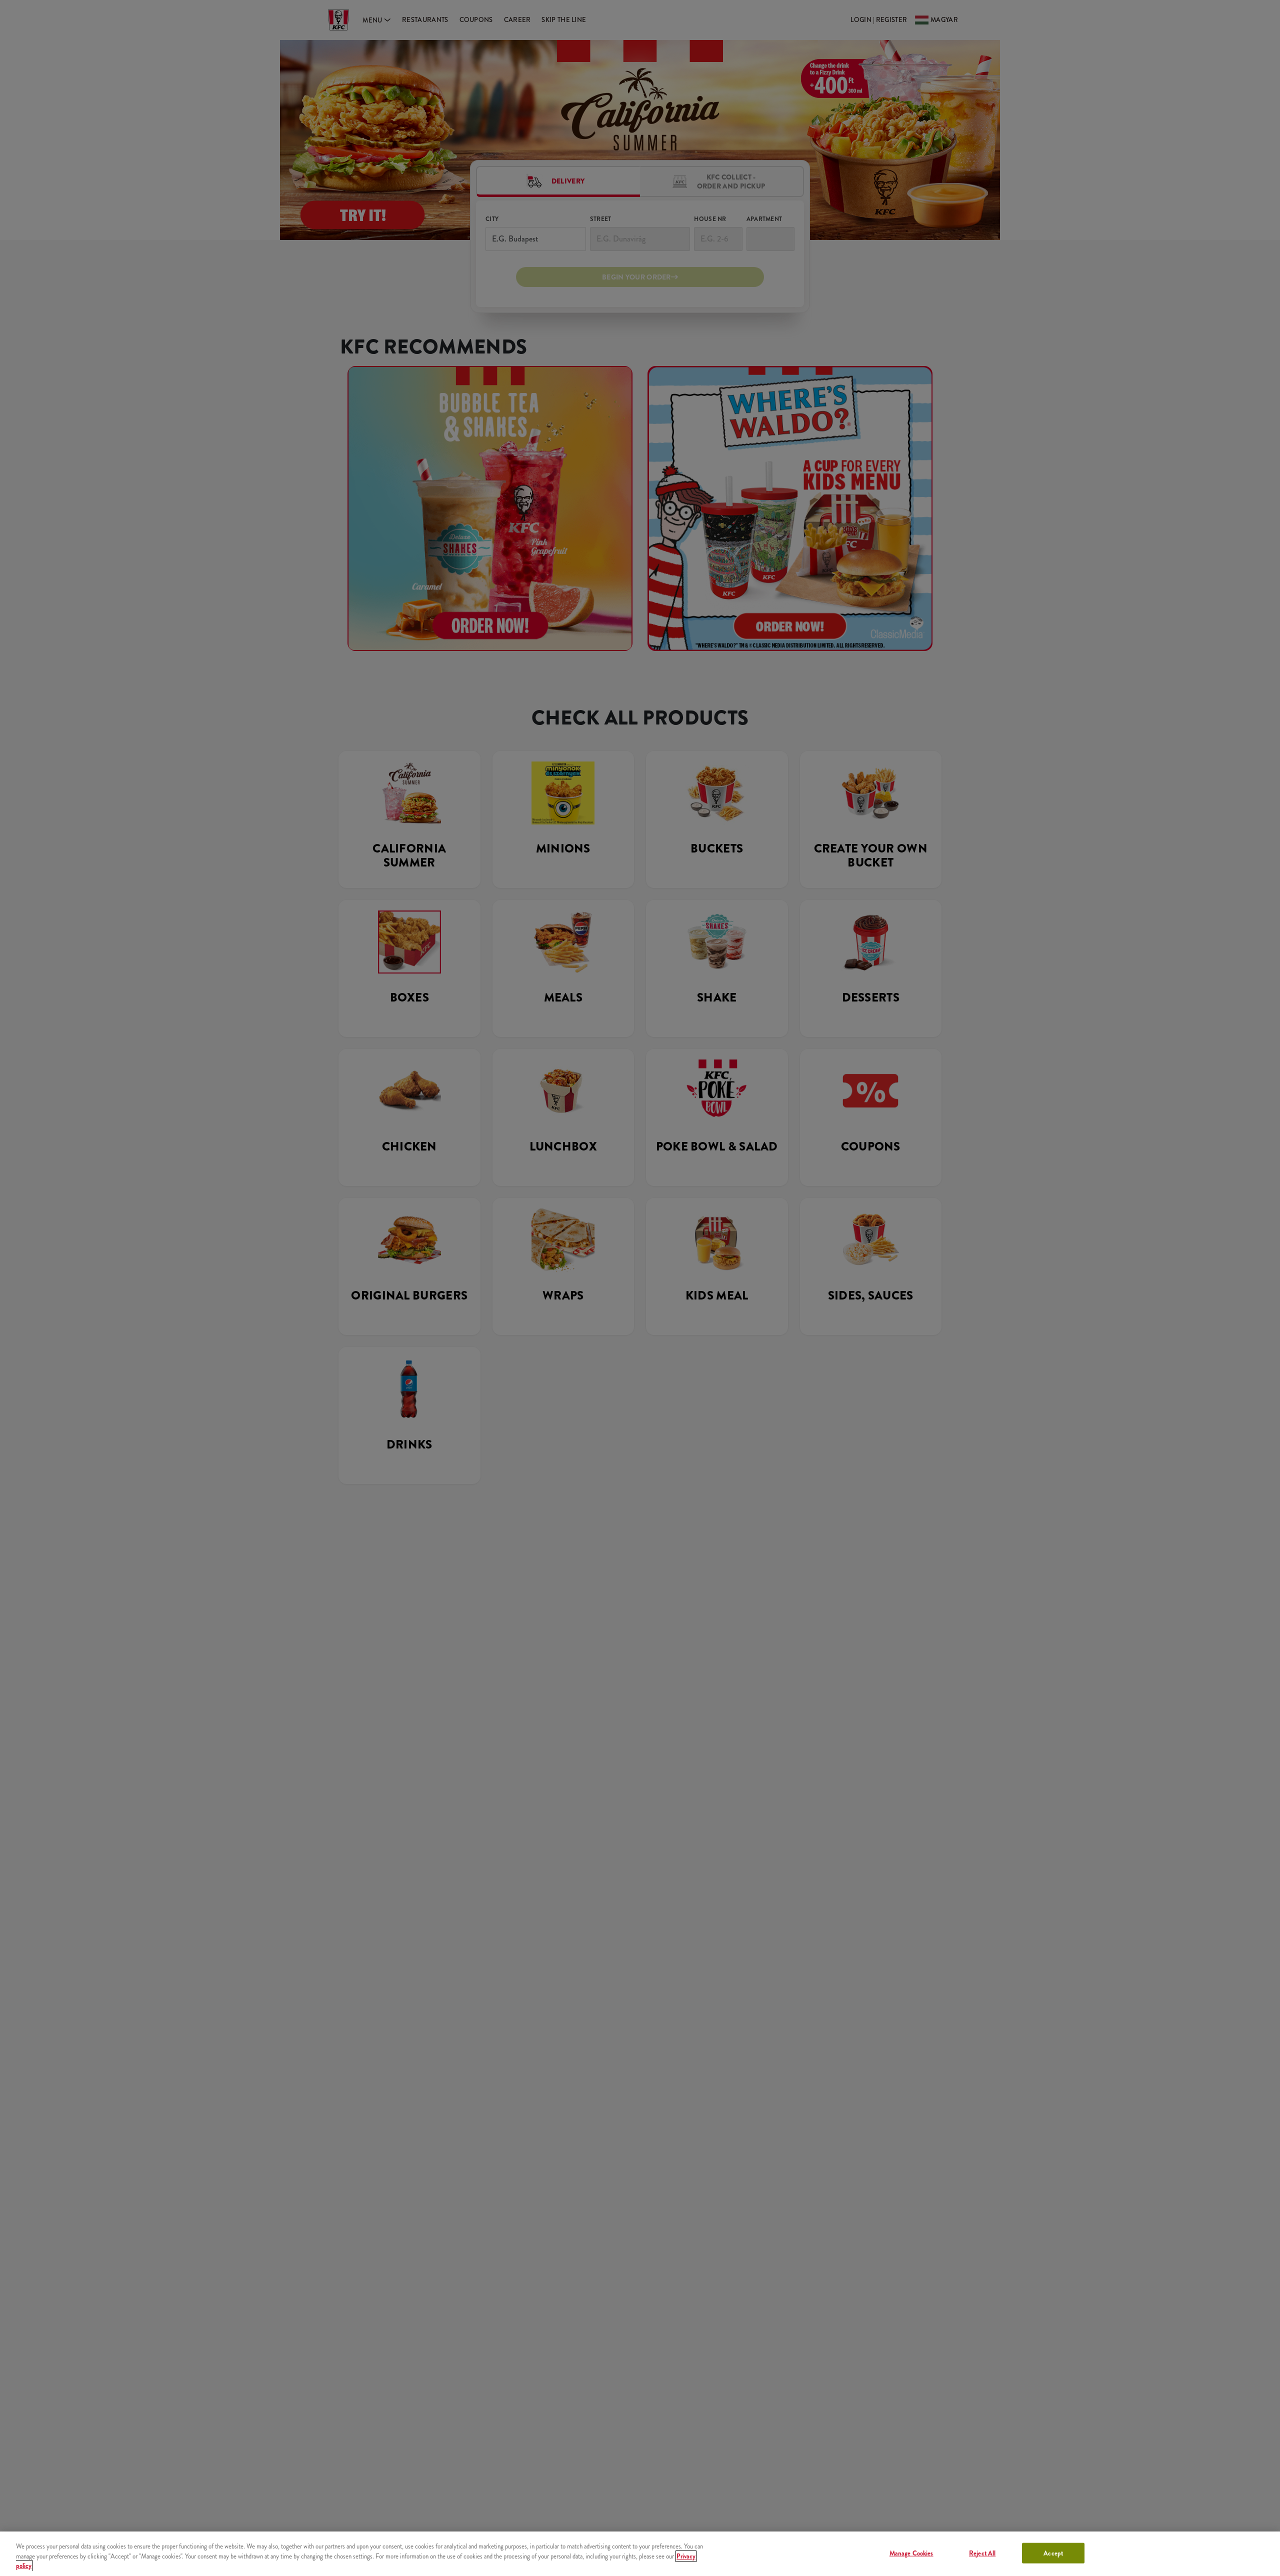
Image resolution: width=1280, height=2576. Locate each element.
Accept (1053, 2553)
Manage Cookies (911, 2553)
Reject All (982, 2553)
